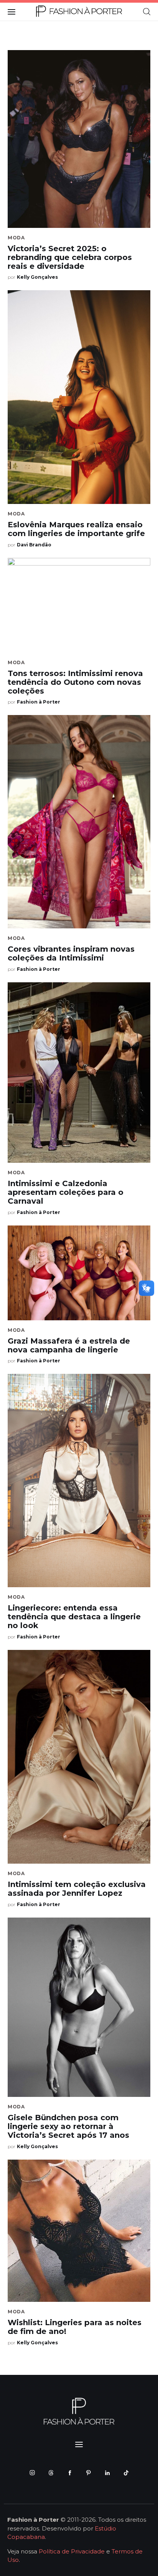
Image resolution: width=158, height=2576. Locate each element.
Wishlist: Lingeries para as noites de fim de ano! (75, 2327)
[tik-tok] (126, 2473)
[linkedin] (107, 2473)
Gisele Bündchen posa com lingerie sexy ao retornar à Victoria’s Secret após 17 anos (68, 2126)
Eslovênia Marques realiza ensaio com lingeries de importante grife (76, 529)
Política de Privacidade (72, 2551)
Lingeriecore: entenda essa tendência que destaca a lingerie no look (74, 1617)
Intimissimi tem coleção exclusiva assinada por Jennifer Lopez (77, 1889)
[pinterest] (88, 2473)
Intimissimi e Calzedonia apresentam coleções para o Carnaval (66, 1192)
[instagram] (32, 2473)
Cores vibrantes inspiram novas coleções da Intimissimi (71, 953)
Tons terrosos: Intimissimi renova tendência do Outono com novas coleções (75, 682)
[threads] (51, 2473)
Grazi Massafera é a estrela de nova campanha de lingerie (69, 1345)
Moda (16, 238)
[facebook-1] (70, 2473)
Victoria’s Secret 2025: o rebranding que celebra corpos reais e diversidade (70, 257)
